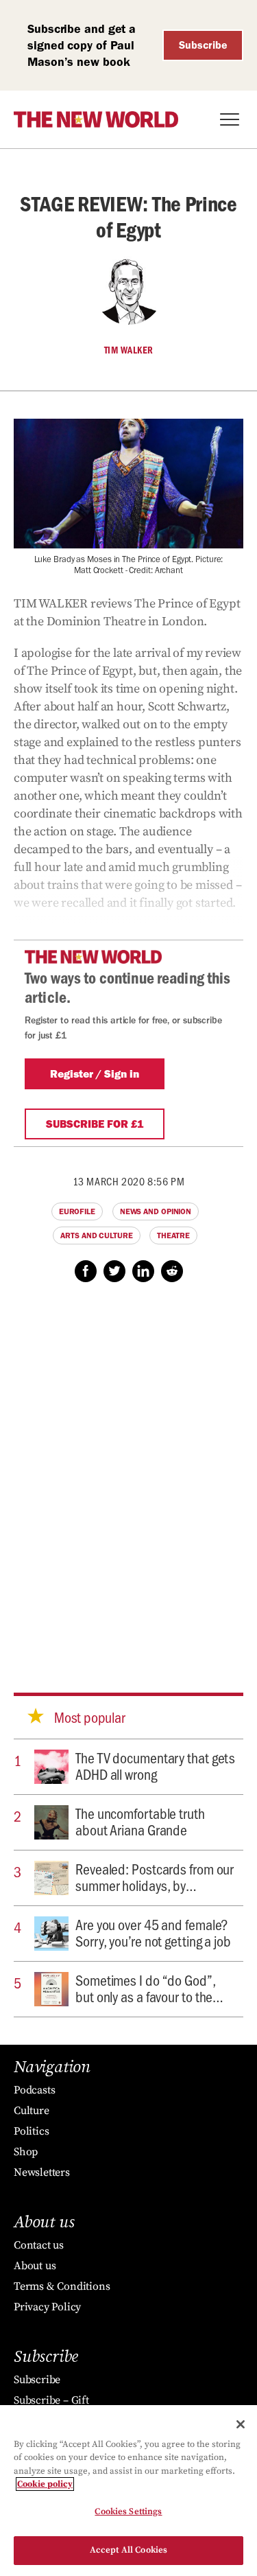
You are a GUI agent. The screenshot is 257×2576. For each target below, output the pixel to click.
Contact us (39, 2245)
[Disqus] (128, 1474)
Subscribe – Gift (51, 2400)
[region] (128, 2491)
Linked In (143, 1271)
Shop (26, 2152)
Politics (31, 2131)
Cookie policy (45, 2484)
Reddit (172, 1271)
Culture (32, 2111)
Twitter (114, 1271)
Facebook (86, 1271)
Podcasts (34, 2090)
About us (35, 2266)
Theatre (173, 1235)
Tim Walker (129, 350)
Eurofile (77, 1211)
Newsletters (42, 2172)
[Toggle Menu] (230, 119)
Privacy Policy (47, 2307)
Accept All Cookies (128, 2550)
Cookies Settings (128, 2511)
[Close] (241, 2424)
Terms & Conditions (62, 2286)
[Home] (96, 119)
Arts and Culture (96, 1235)
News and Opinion (156, 1211)
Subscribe (203, 45)
